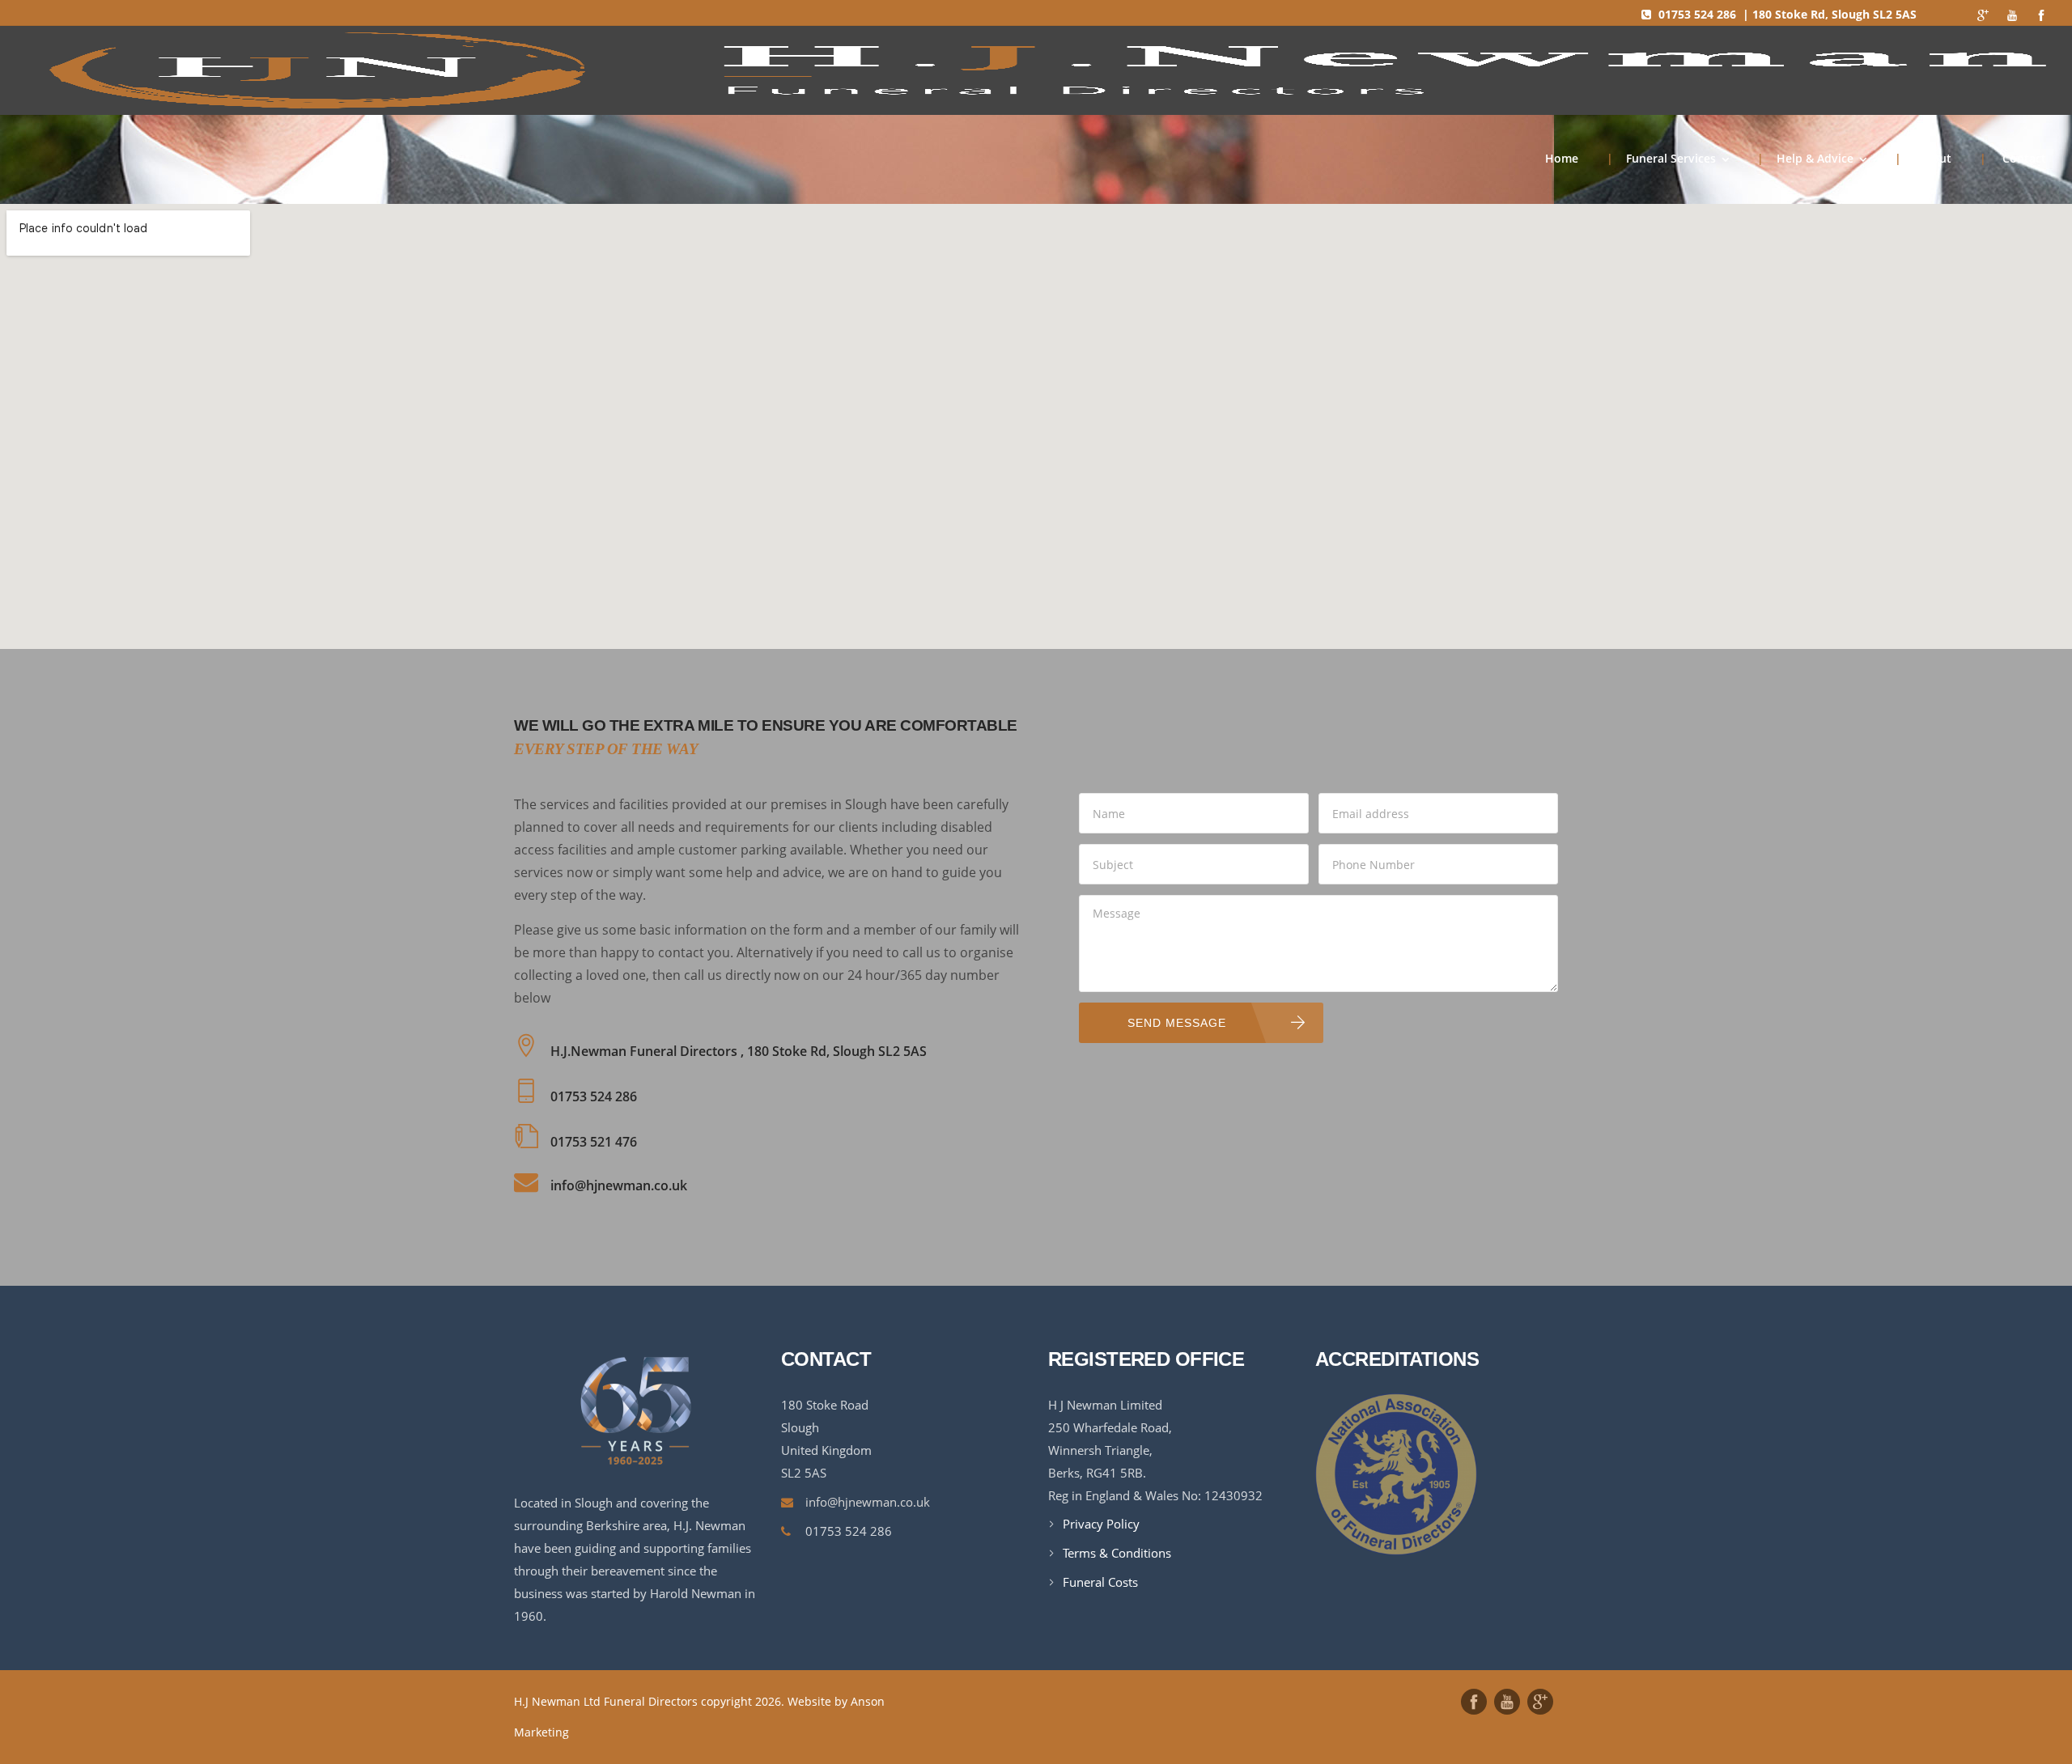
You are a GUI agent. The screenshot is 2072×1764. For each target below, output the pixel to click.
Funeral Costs (1100, 1582)
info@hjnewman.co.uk (868, 1502)
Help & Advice (1805, 158)
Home (1562, 158)
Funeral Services (1661, 158)
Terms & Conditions (1117, 1553)
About (1923, 158)
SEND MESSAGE (1177, 1023)
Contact (2013, 158)
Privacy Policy (1101, 1524)
